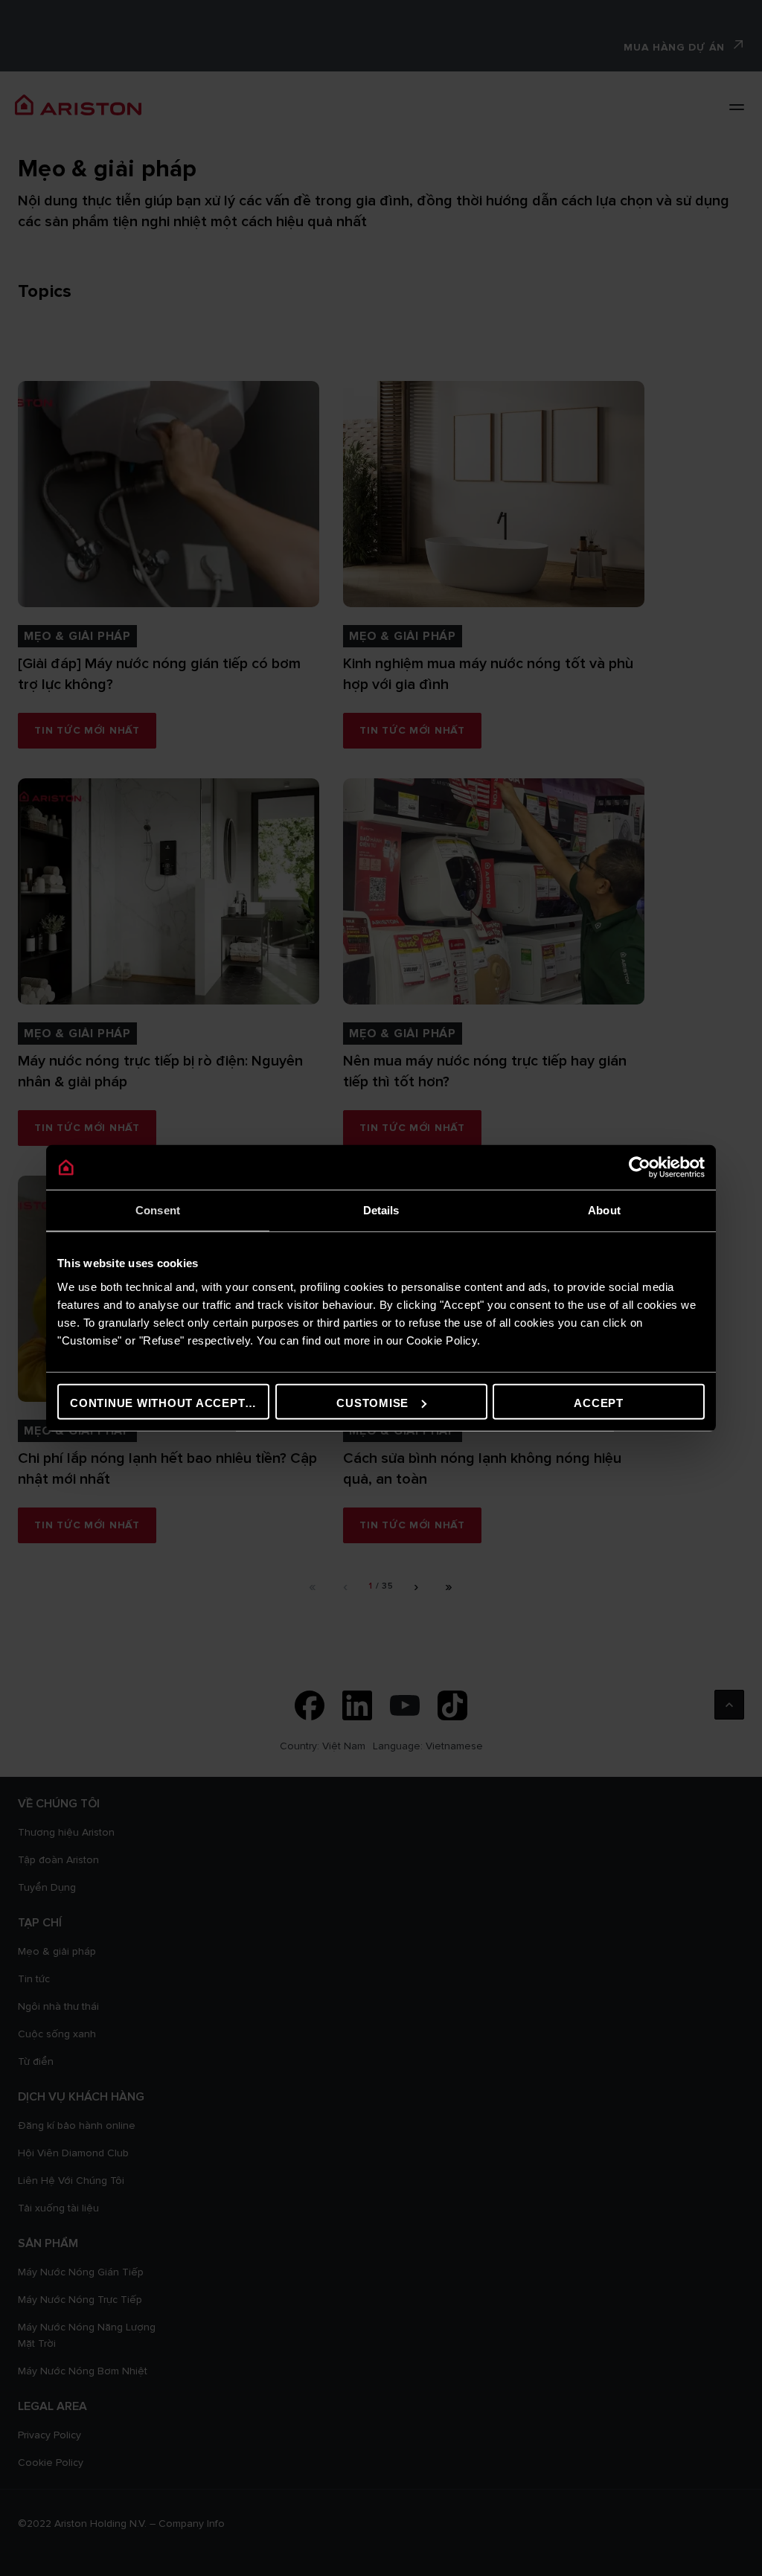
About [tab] (604, 1210)
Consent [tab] (158, 1210)
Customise (372, 1402)
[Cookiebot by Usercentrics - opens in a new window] (640, 1167)
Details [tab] (381, 1210)
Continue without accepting (169, 1402)
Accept (599, 1402)
